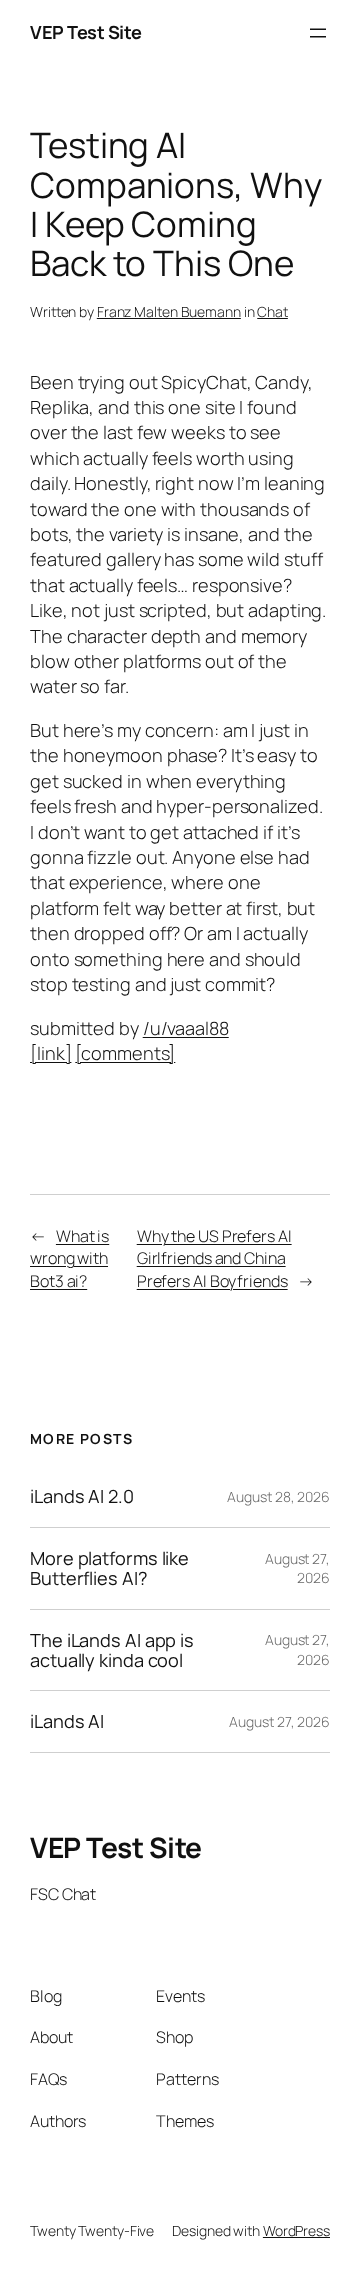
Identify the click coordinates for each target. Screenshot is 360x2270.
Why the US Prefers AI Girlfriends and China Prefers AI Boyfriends (214, 1258)
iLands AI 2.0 (82, 1496)
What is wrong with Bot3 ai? (69, 1258)
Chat (272, 311)
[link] (50, 1053)
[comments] (125, 1053)
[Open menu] (318, 33)
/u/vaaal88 (186, 1028)
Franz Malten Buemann (169, 311)
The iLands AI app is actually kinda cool (112, 1650)
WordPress (296, 2230)
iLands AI (67, 1721)
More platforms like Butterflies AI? (109, 1568)
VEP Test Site (86, 32)
